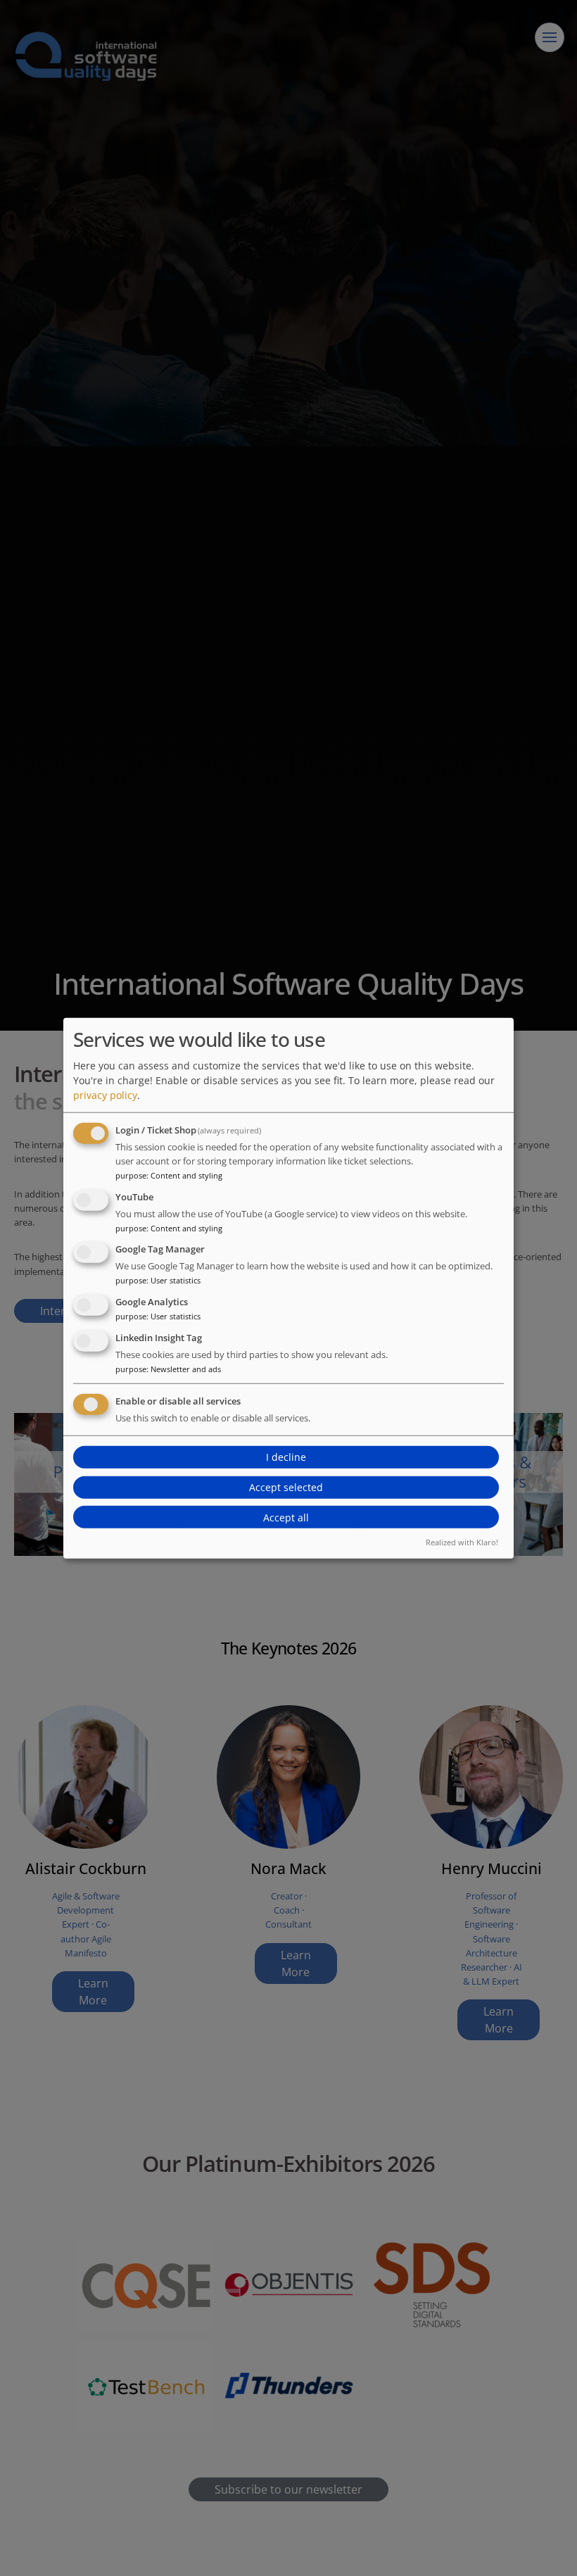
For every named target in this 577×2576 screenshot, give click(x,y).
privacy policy (105, 1095)
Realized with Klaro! (462, 1542)
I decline (286, 1457)
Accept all (286, 1518)
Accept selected (286, 1487)
